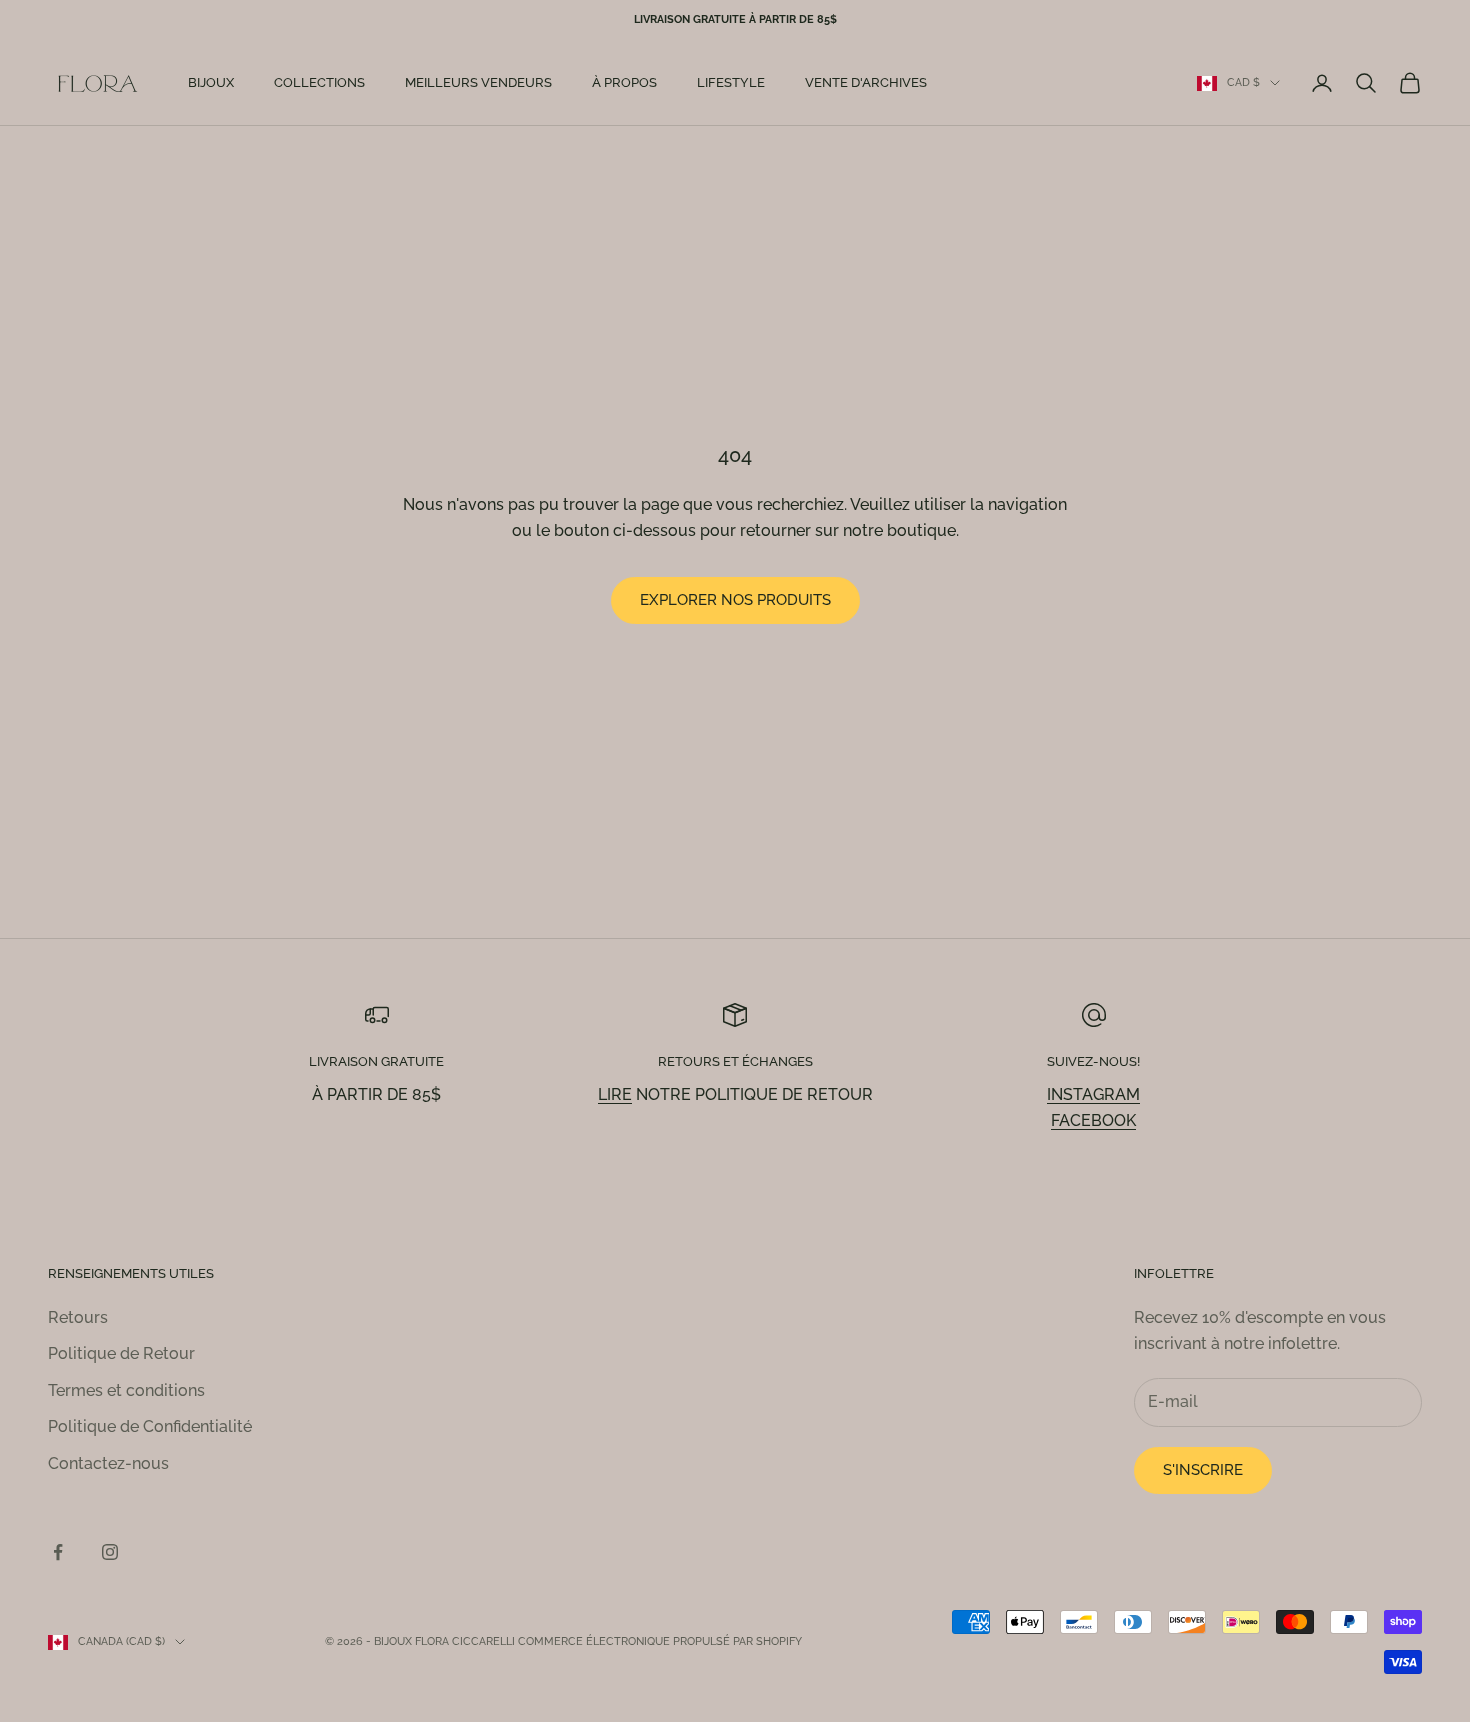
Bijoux (211, 82)
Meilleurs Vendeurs (478, 82)
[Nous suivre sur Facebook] (58, 1552)
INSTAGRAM (1093, 1094)
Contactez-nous (108, 1463)
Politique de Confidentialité (150, 1426)
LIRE (615, 1094)
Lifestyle (731, 82)
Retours (78, 1317)
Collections (319, 82)
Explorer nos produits (735, 600)
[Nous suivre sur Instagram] (110, 1552)
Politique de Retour (121, 1353)
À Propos (624, 82)
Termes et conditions (126, 1390)
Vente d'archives (866, 82)
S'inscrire (1203, 1470)
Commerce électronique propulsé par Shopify (660, 1641)
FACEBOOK (1093, 1120)
